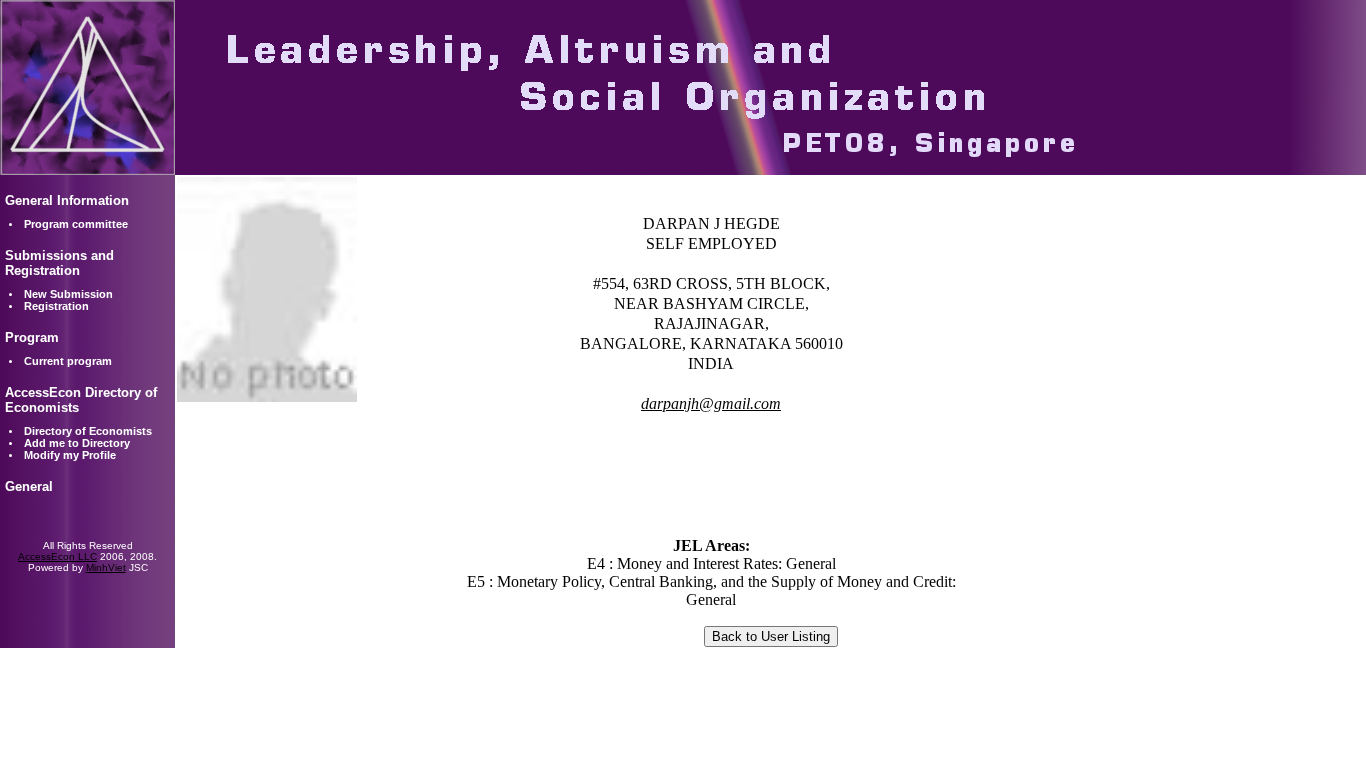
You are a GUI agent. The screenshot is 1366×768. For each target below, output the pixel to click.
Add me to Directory (77, 443)
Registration (56, 306)
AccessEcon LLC (57, 556)
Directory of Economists (88, 431)
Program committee (76, 224)
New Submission (68, 294)
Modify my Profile (70, 455)
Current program (68, 361)
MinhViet (106, 567)
